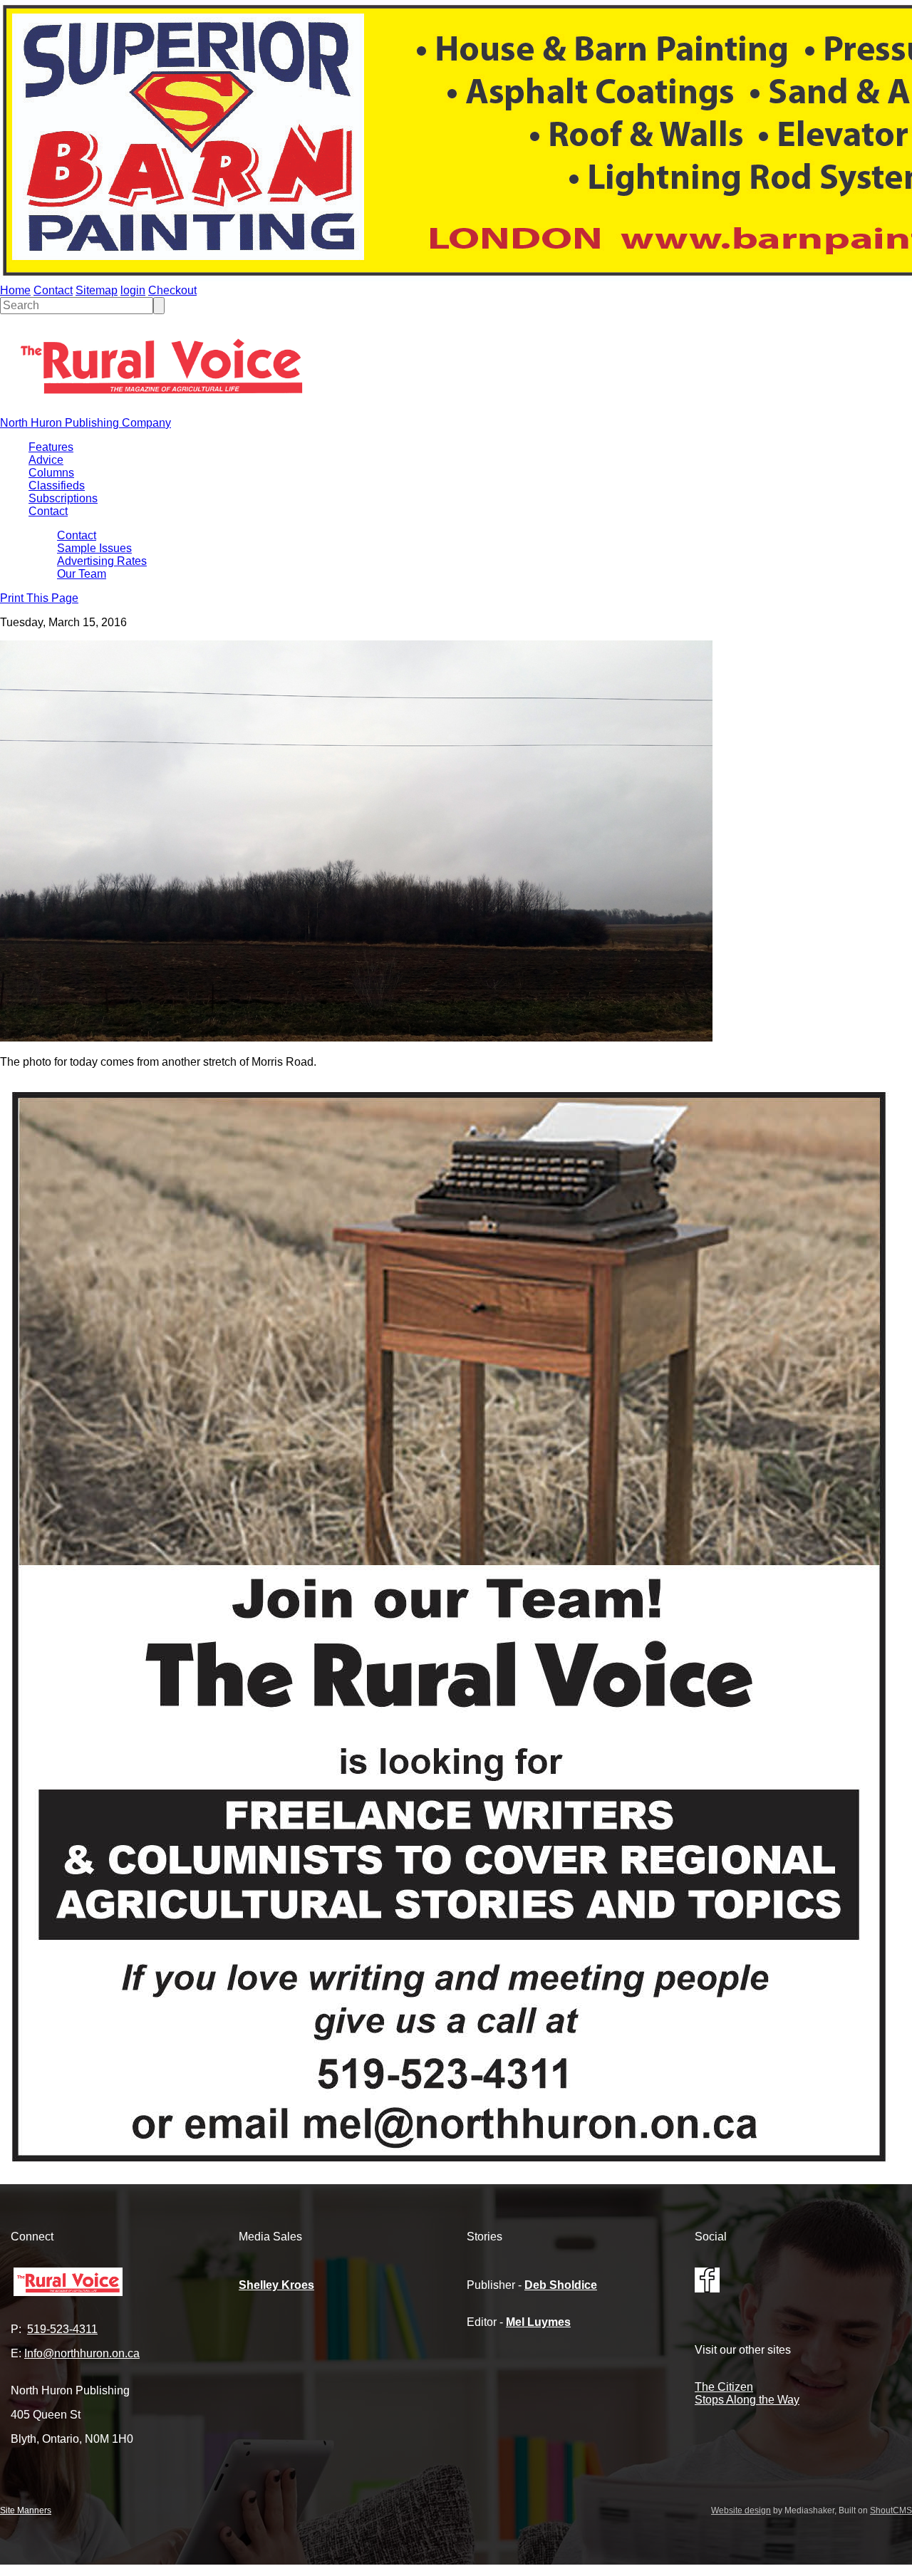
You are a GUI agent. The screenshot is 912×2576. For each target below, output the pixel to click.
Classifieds (57, 485)
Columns (51, 473)
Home (15, 290)
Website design (741, 2510)
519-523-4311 (62, 2329)
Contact (53, 290)
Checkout (172, 290)
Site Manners (26, 2510)
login (133, 290)
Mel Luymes (538, 2322)
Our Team (82, 574)
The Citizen (724, 2387)
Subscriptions (63, 498)
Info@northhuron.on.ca (82, 2353)
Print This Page (39, 598)
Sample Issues (94, 548)
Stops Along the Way (747, 2400)
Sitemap (97, 290)
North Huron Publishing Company (85, 423)
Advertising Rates (102, 561)
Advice (46, 460)
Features (51, 447)
